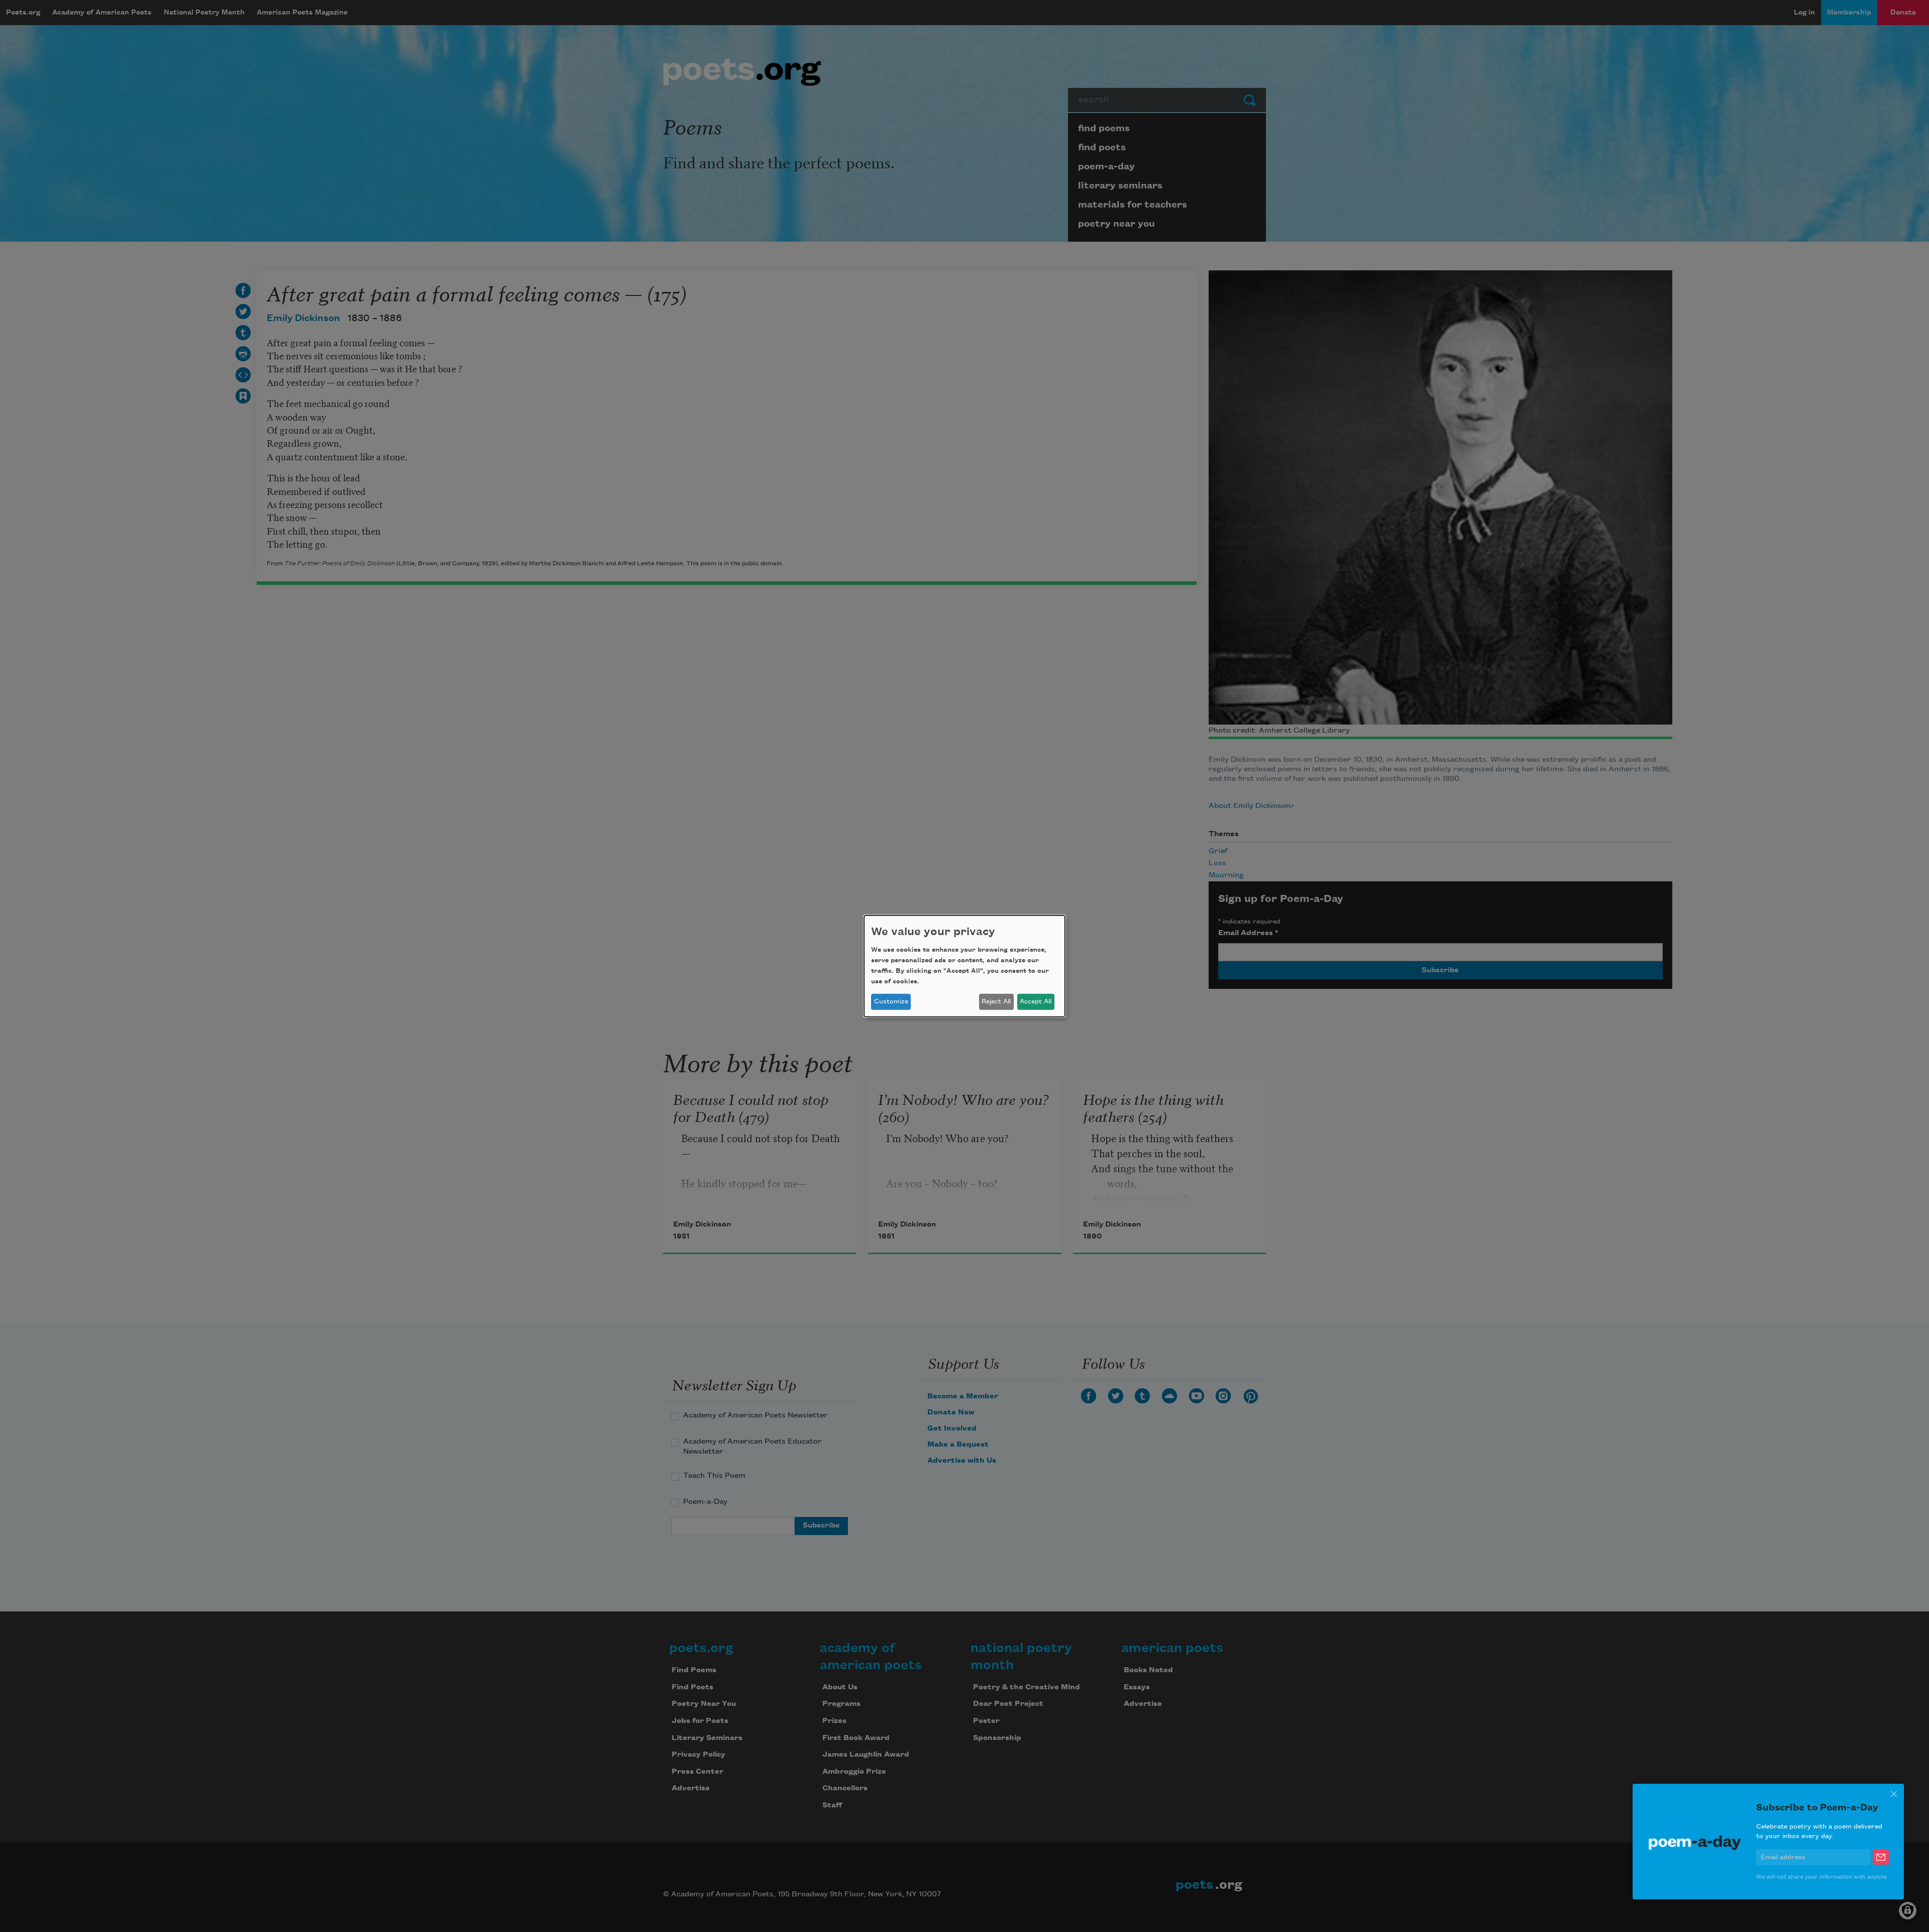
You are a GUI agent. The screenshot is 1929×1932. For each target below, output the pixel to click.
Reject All (996, 1001)
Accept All (1036, 1001)
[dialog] (964, 966)
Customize (891, 1001)
